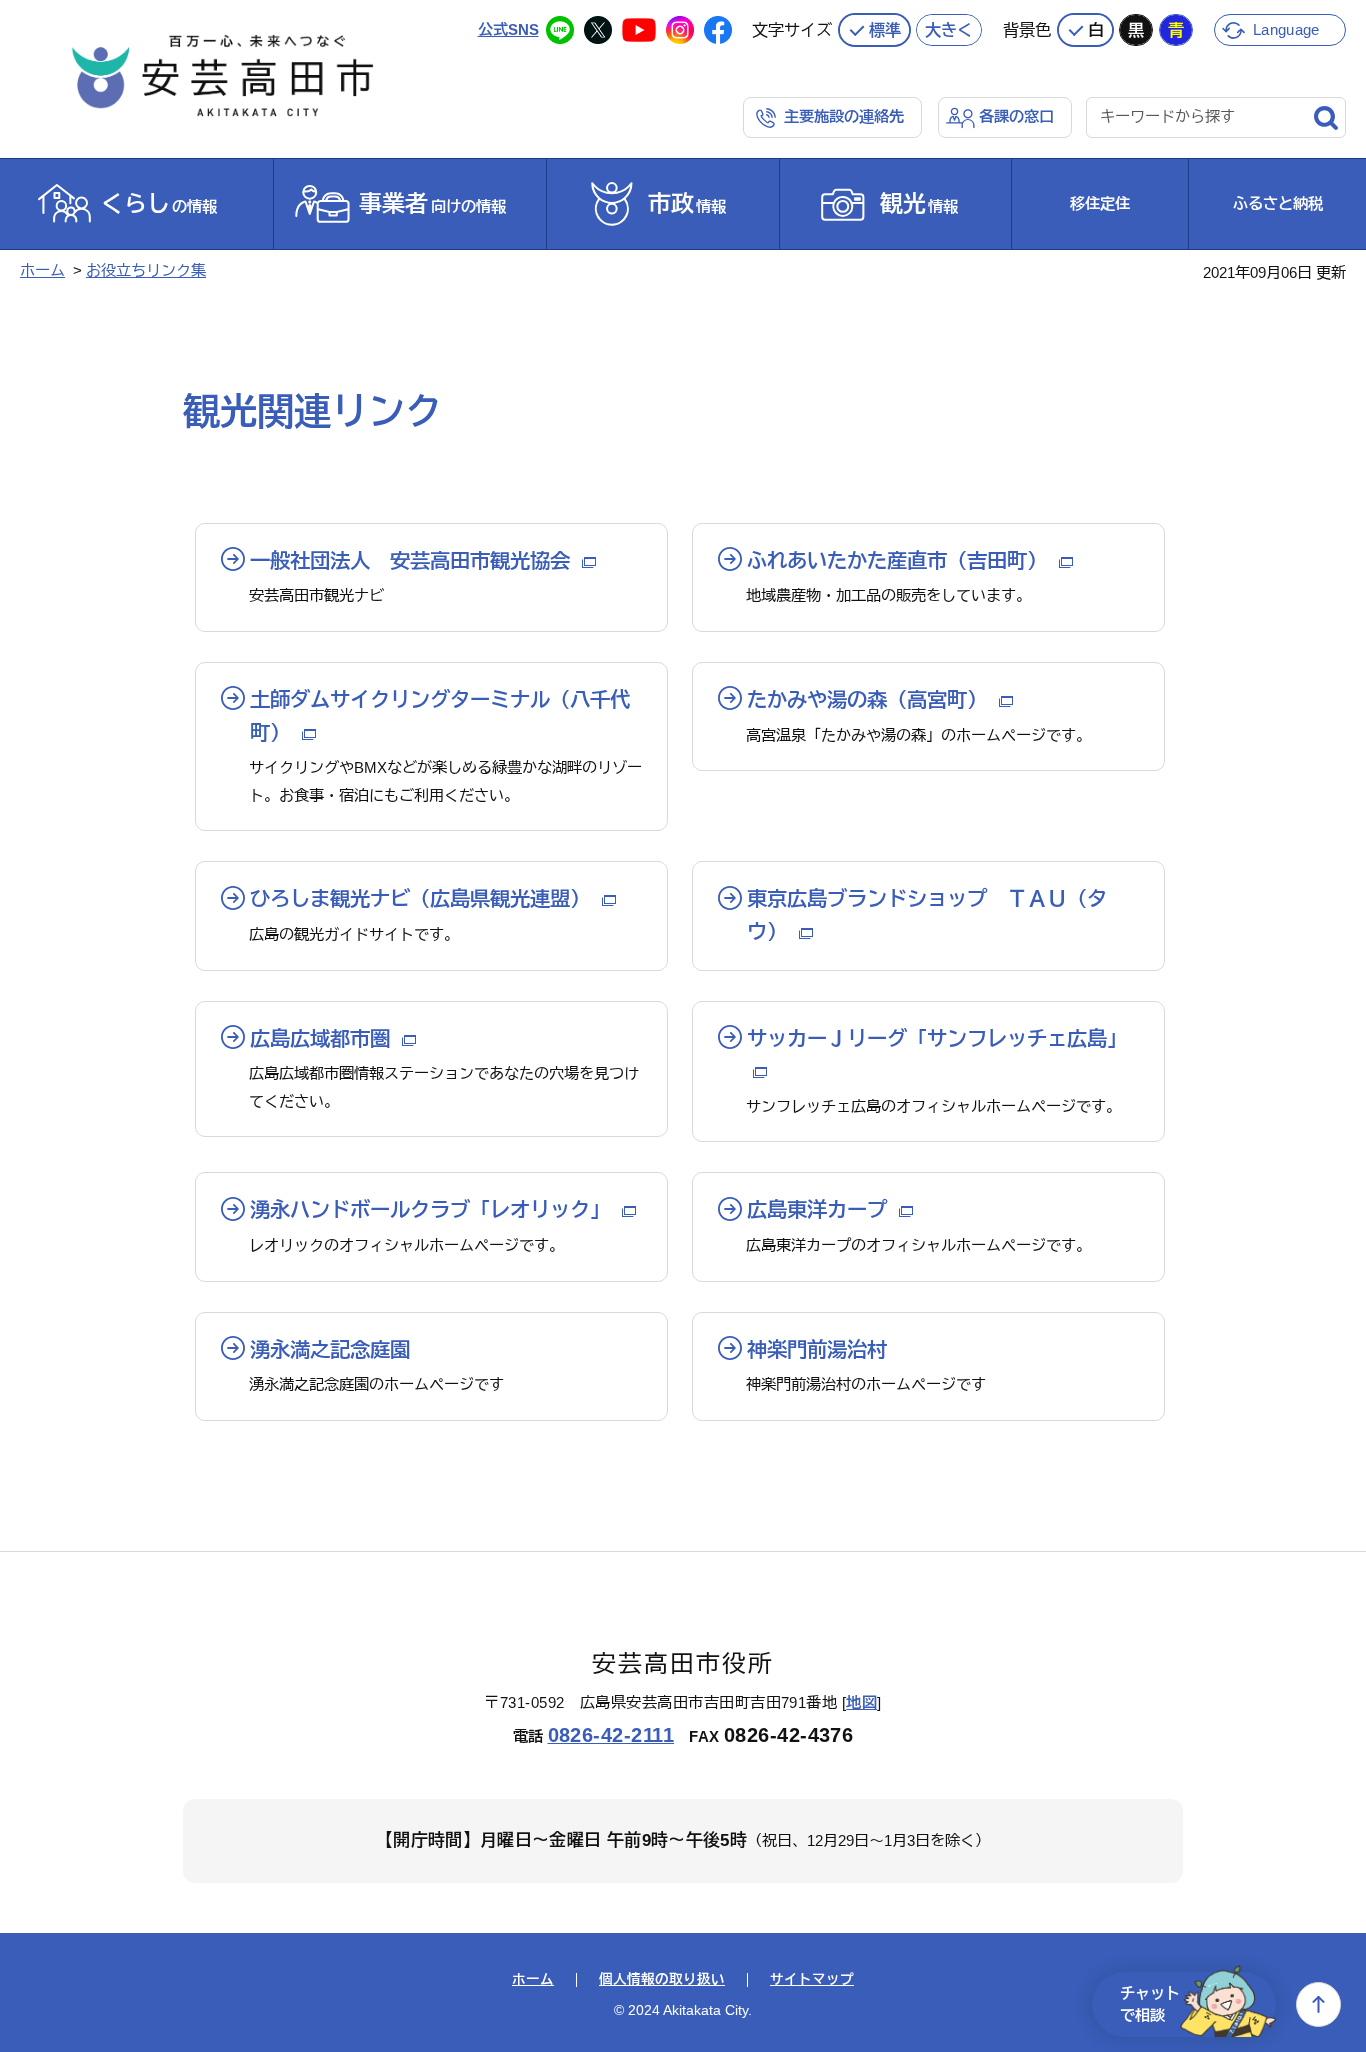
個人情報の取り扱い (662, 1980)
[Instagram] (680, 30)
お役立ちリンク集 (146, 270)
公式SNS (508, 29)
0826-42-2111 (611, 1735)
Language (1286, 29)
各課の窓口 (1016, 116)
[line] (560, 30)
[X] (598, 30)
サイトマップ (812, 1980)
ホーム (42, 270)
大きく (949, 30)
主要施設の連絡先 (844, 116)
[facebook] (718, 30)
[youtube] (639, 30)
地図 (861, 1702)
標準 (885, 30)
